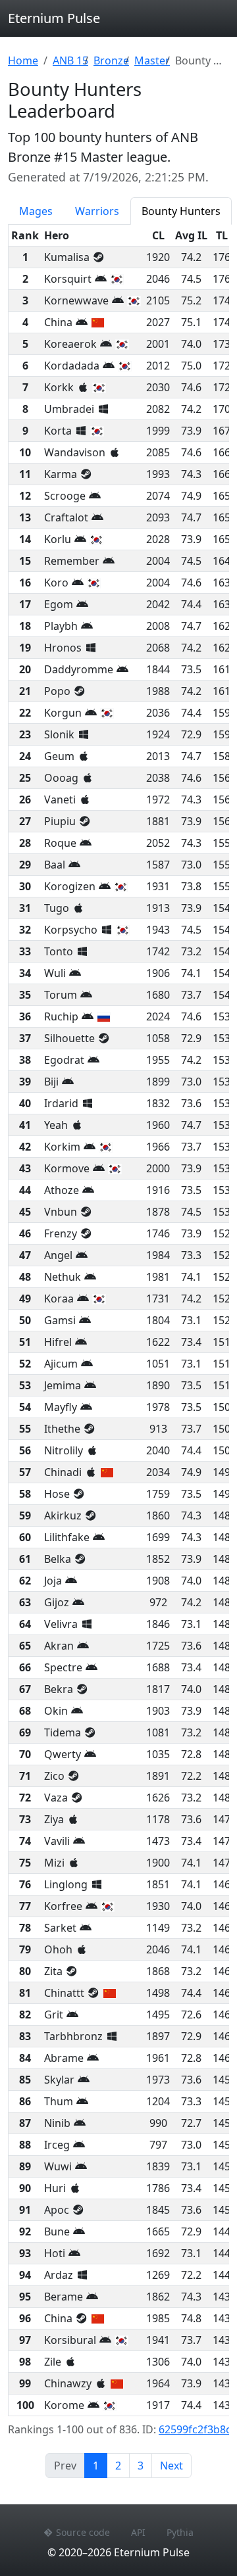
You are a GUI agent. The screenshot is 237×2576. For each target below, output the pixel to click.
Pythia (180, 2532)
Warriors (97, 211)
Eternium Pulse (54, 18)
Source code (83, 2532)
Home (23, 60)
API (138, 2532)
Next (171, 2466)
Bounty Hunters (181, 211)
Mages (36, 211)
